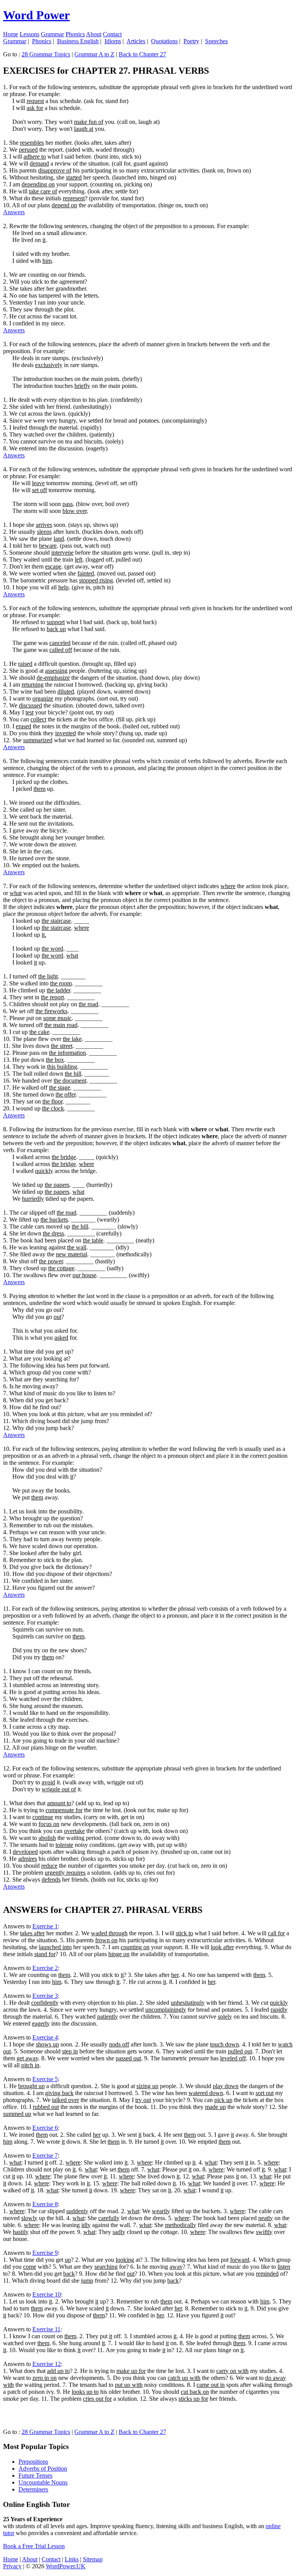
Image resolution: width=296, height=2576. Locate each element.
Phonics (75, 34)
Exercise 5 (45, 2079)
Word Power (36, 15)
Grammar (52, 34)
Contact (112, 34)
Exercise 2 (45, 1968)
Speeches (216, 41)
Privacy (12, 2566)
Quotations (164, 41)
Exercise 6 (45, 2128)
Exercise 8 (45, 2204)
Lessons (29, 34)
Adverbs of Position (43, 2469)
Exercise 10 (47, 2294)
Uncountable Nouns (43, 2482)
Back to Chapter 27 (142, 54)
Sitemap (93, 2559)
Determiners (33, 2489)
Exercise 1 (45, 1926)
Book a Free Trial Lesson (34, 2546)
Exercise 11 (46, 2329)
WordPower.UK (66, 2566)
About (94, 34)
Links (72, 2559)
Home (11, 34)
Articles (136, 41)
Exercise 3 (45, 1996)
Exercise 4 (45, 2037)
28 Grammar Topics (46, 54)
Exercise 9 (45, 2253)
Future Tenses (35, 2475)
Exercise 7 (45, 2155)
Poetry (191, 41)
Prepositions (33, 2462)
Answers (14, 212)
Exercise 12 (47, 2364)
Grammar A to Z (94, 54)
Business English (78, 41)
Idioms (113, 41)
